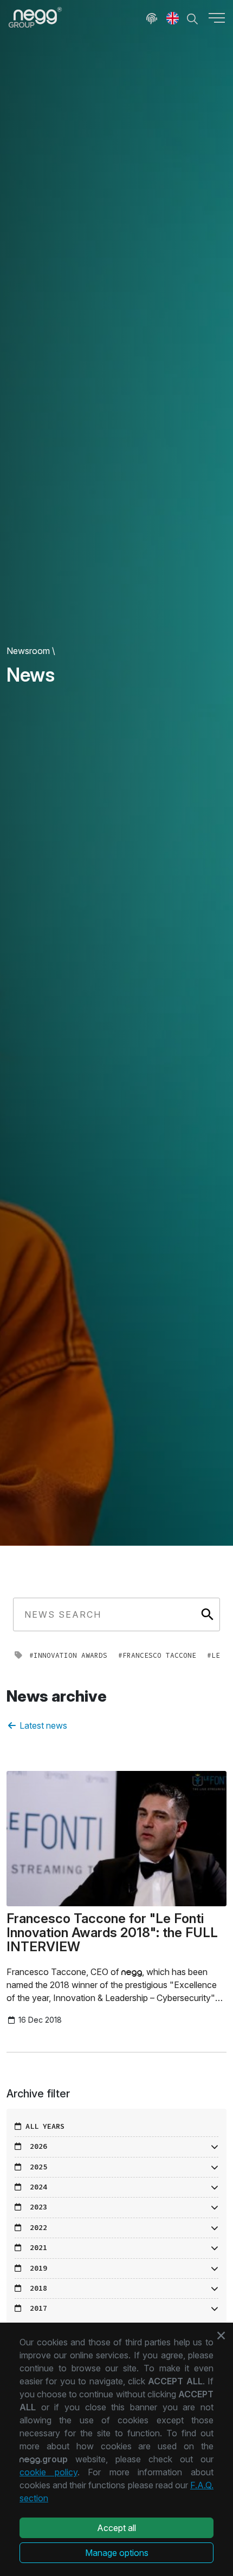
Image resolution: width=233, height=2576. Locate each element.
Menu (217, 17)
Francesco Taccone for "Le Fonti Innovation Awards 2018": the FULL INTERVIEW (112, 1933)
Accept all (116, 2528)
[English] (173, 17)
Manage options (117, 2553)
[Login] (151, 17)
